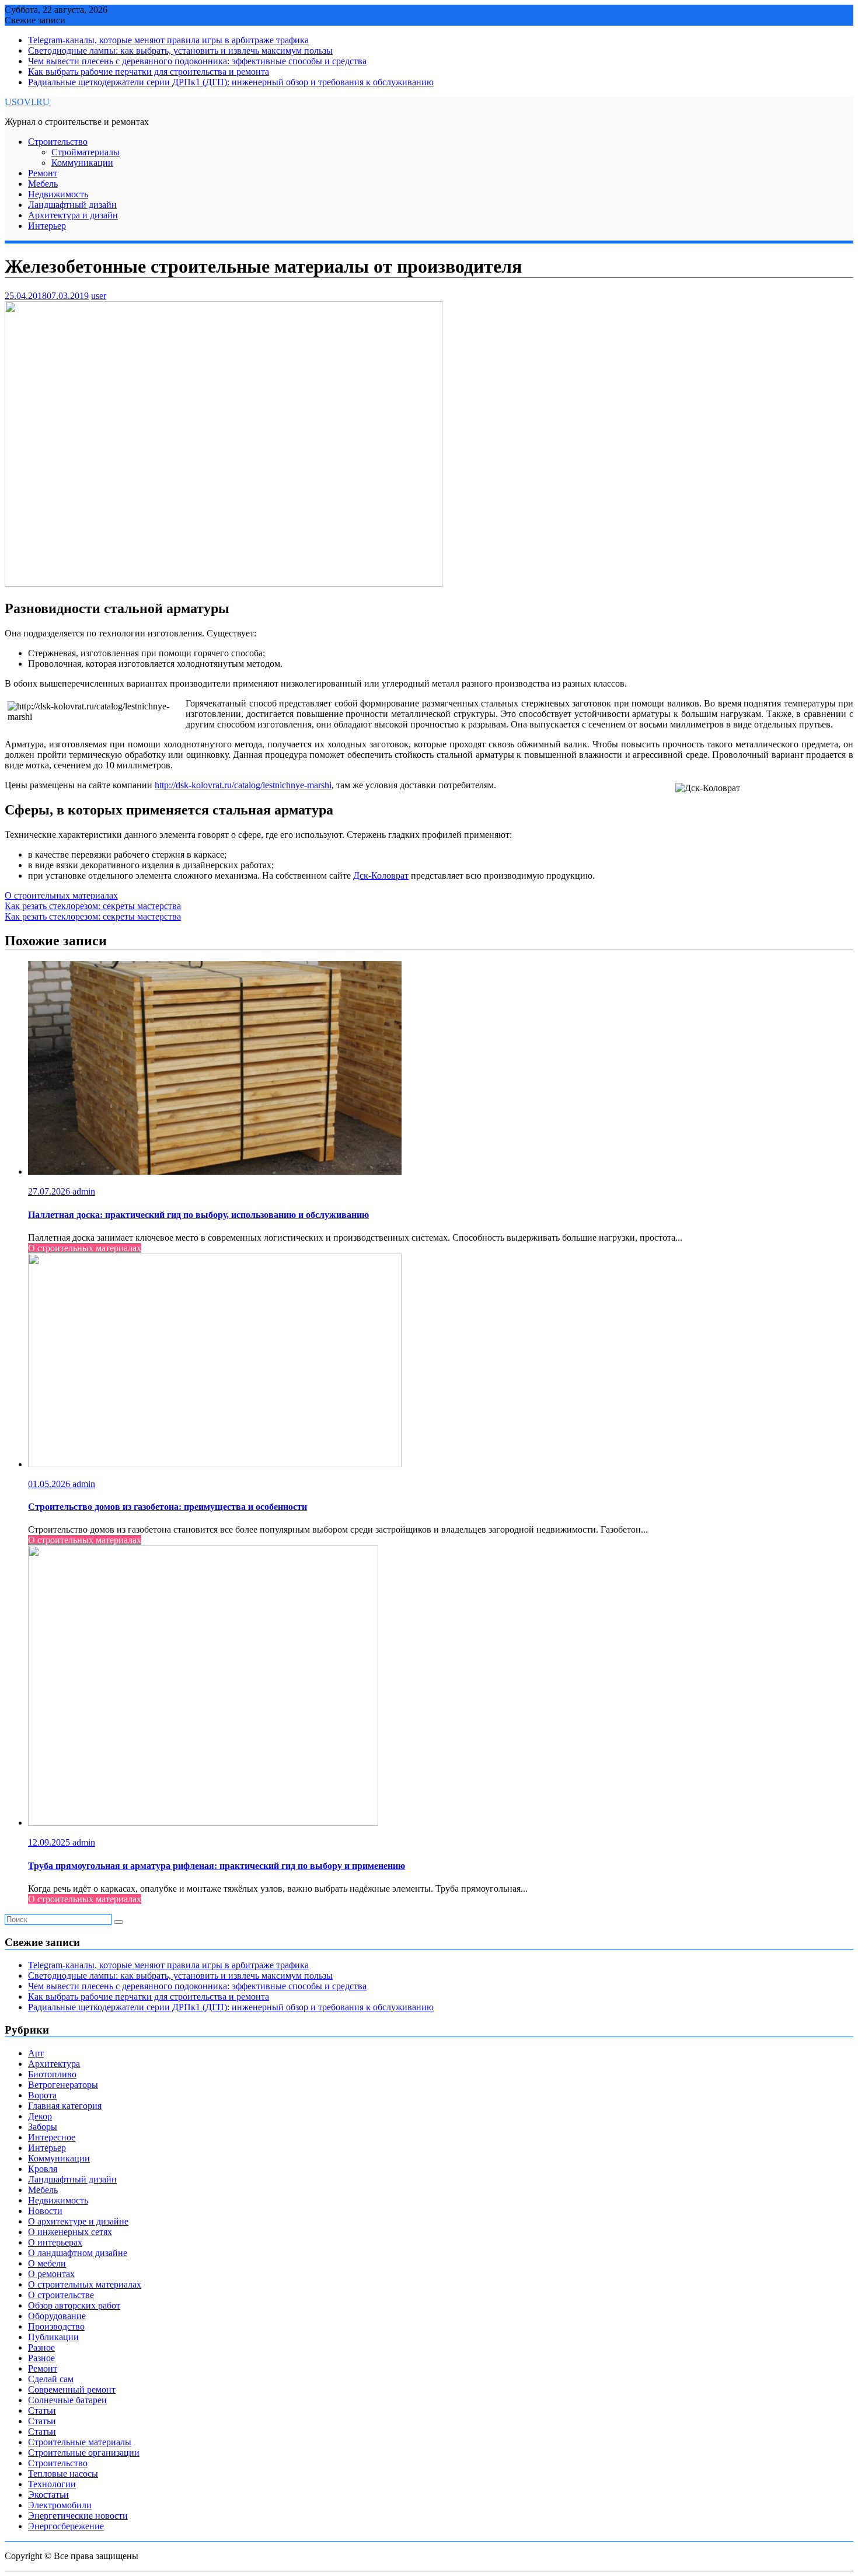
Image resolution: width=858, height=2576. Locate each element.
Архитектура (54, 2064)
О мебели (47, 2263)
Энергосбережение (66, 2526)
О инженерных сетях (70, 2232)
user (99, 296)
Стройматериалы (86, 152)
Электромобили (60, 2505)
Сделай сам (51, 2379)
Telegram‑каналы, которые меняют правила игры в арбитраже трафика (168, 40)
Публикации (53, 2337)
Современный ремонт (72, 2389)
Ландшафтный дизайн (72, 205)
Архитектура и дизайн (73, 215)
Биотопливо (52, 2074)
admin (84, 1191)
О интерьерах (55, 2242)
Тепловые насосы (63, 2474)
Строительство (58, 142)
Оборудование (57, 2316)
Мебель (43, 184)
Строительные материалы (80, 2442)
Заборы (43, 2127)
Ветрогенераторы (63, 2085)
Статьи (42, 2410)
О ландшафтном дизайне (78, 2253)
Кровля (43, 2169)
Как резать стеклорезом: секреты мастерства (93, 906)
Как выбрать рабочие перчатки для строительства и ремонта (149, 72)
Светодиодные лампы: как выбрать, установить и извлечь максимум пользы (180, 51)
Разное (41, 2347)
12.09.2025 (50, 1842)
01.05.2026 (50, 1484)
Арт (36, 2053)
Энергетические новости (78, 2516)
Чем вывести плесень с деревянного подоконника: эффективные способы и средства (197, 61)
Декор (40, 2116)
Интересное (52, 2137)
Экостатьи (48, 2495)
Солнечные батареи (67, 2400)
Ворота (42, 2095)
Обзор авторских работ (74, 2305)
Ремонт (43, 173)
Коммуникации (82, 163)
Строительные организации (84, 2453)
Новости (45, 2211)
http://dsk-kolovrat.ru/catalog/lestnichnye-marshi (243, 785)
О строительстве (61, 2295)
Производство (56, 2326)
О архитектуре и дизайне (78, 2221)
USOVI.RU (27, 102)
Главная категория (65, 2106)
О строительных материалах (61, 895)
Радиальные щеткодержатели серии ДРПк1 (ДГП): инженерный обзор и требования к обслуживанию (231, 82)
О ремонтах (51, 2274)
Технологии (52, 2484)
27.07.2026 (50, 1191)
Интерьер (47, 226)
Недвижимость (58, 194)
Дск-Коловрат (381, 876)
